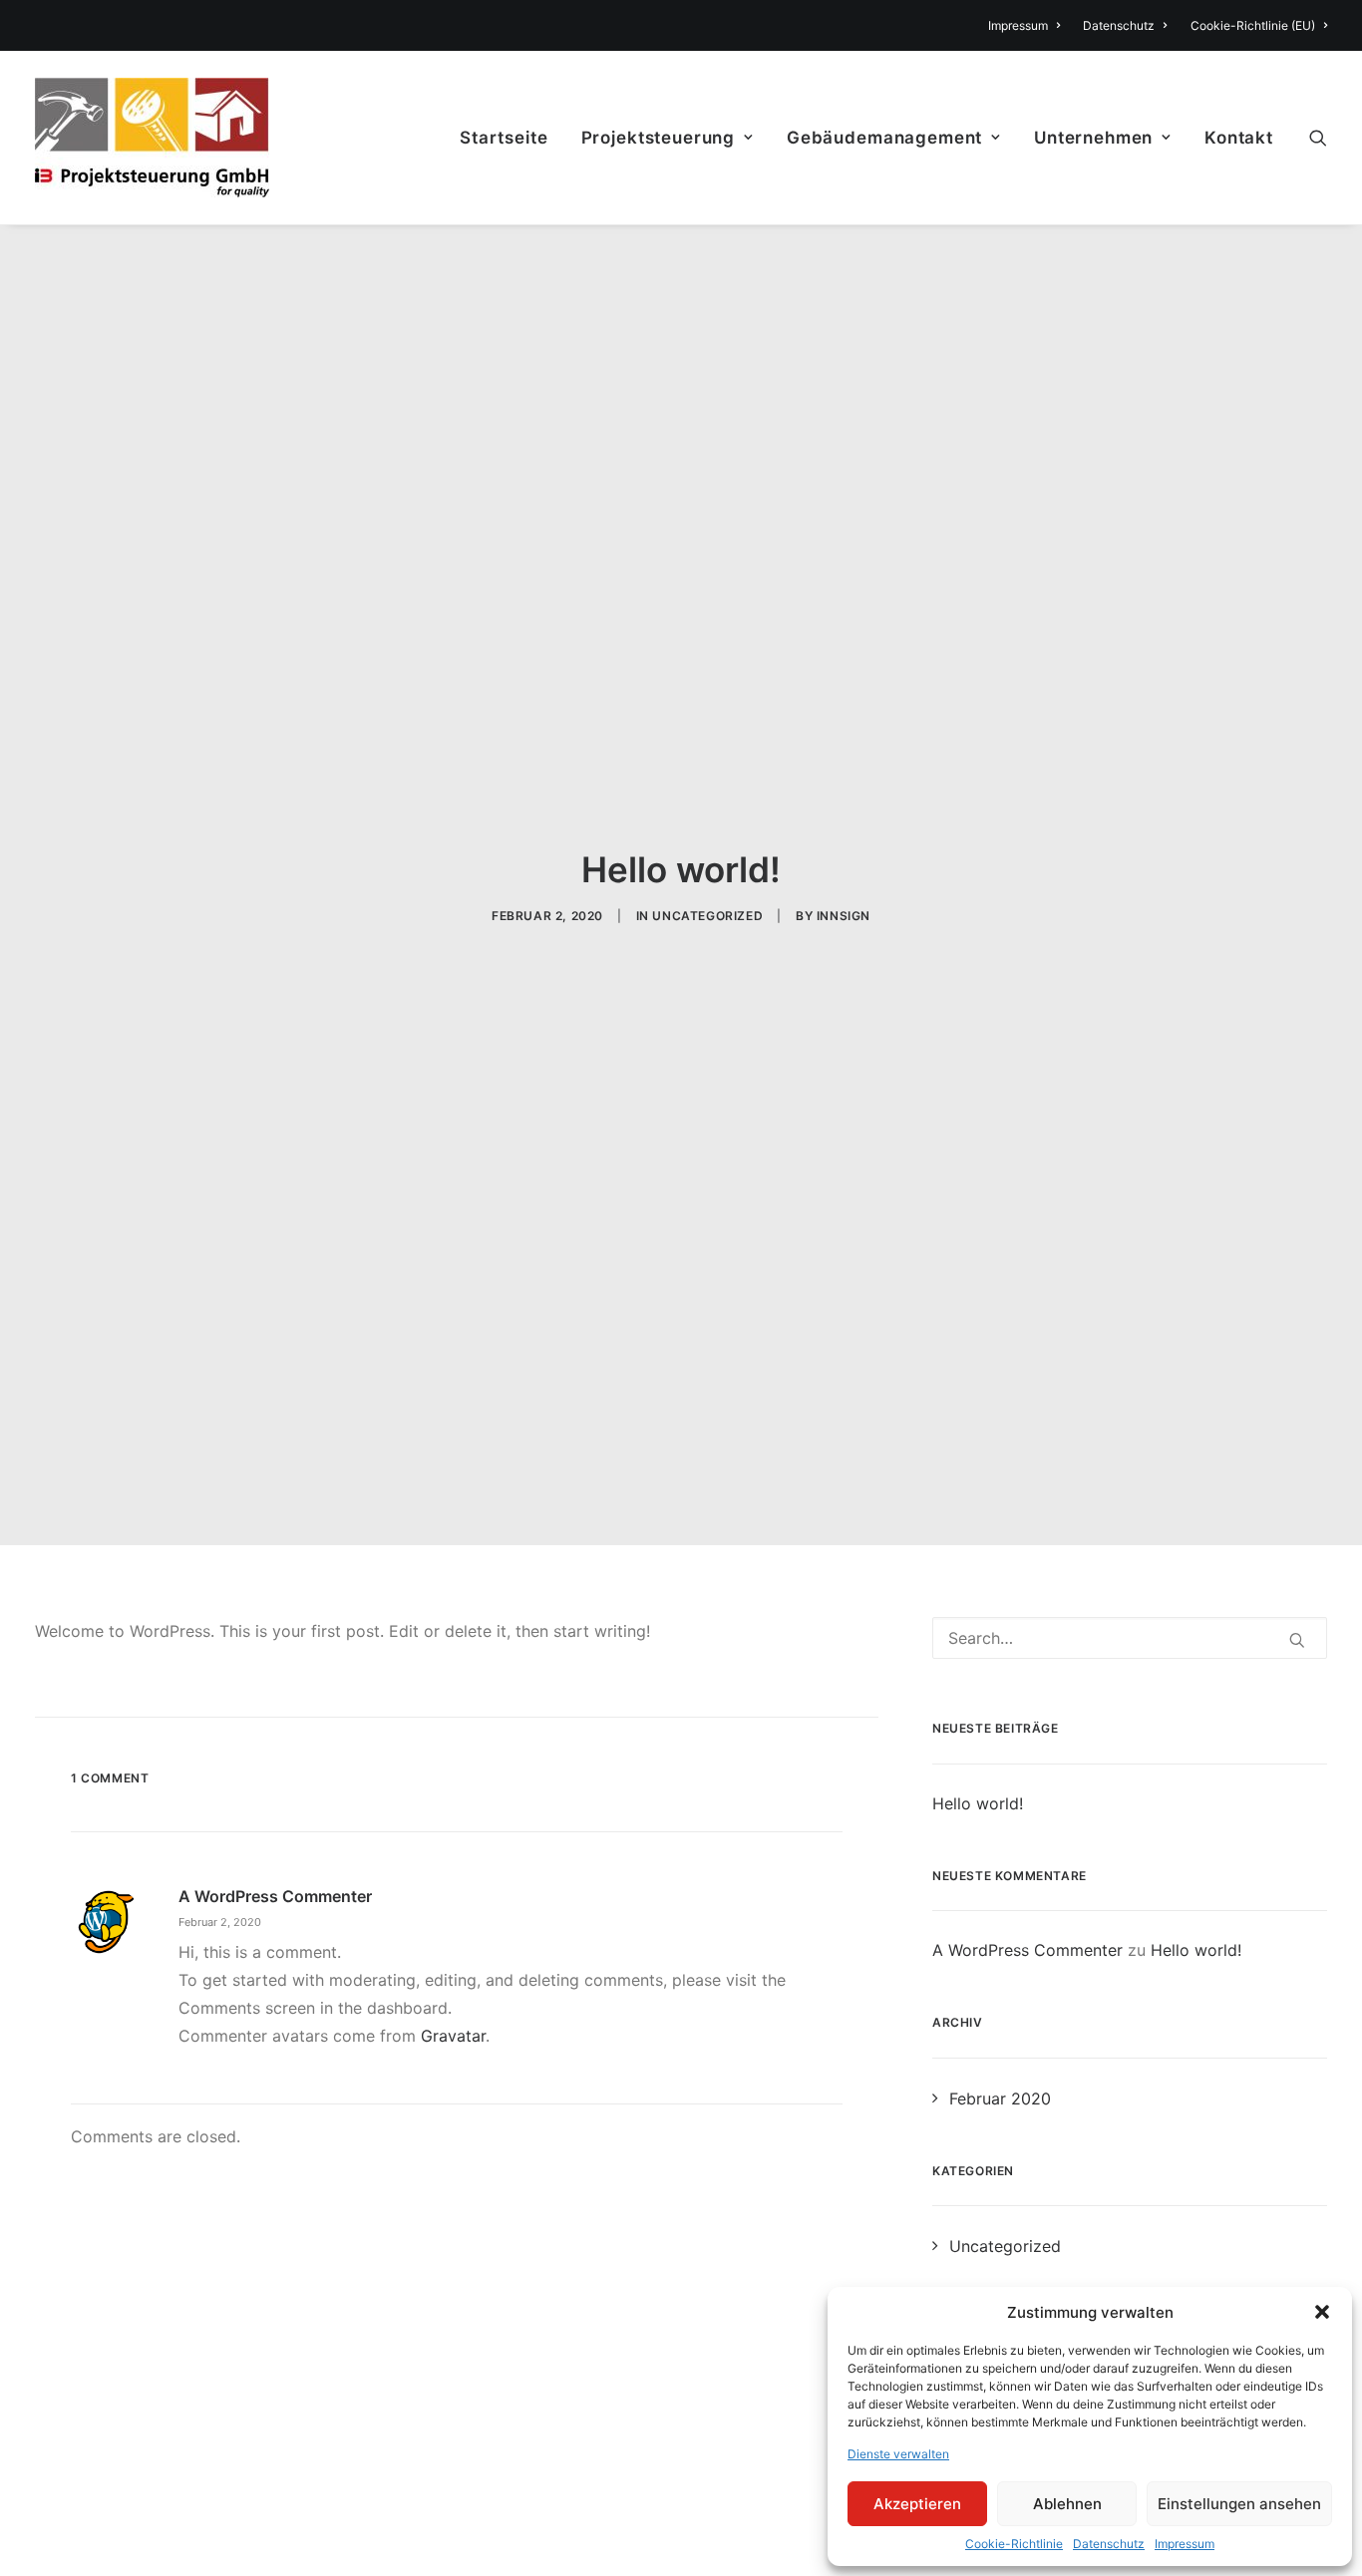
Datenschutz (1109, 2544)
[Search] (1318, 138)
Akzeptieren (917, 2504)
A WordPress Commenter (275, 1896)
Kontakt (1239, 138)
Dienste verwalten (898, 2454)
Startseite (504, 138)
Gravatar (453, 2036)
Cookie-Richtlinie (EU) (1253, 25)
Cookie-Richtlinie (1014, 2544)
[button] (1322, 2312)
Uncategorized (707, 916)
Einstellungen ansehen (1239, 2504)
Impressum (1185, 2544)
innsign (844, 916)
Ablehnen (1067, 2504)
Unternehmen (1093, 138)
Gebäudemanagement (884, 138)
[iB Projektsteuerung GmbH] (152, 138)
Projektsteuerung (659, 138)
